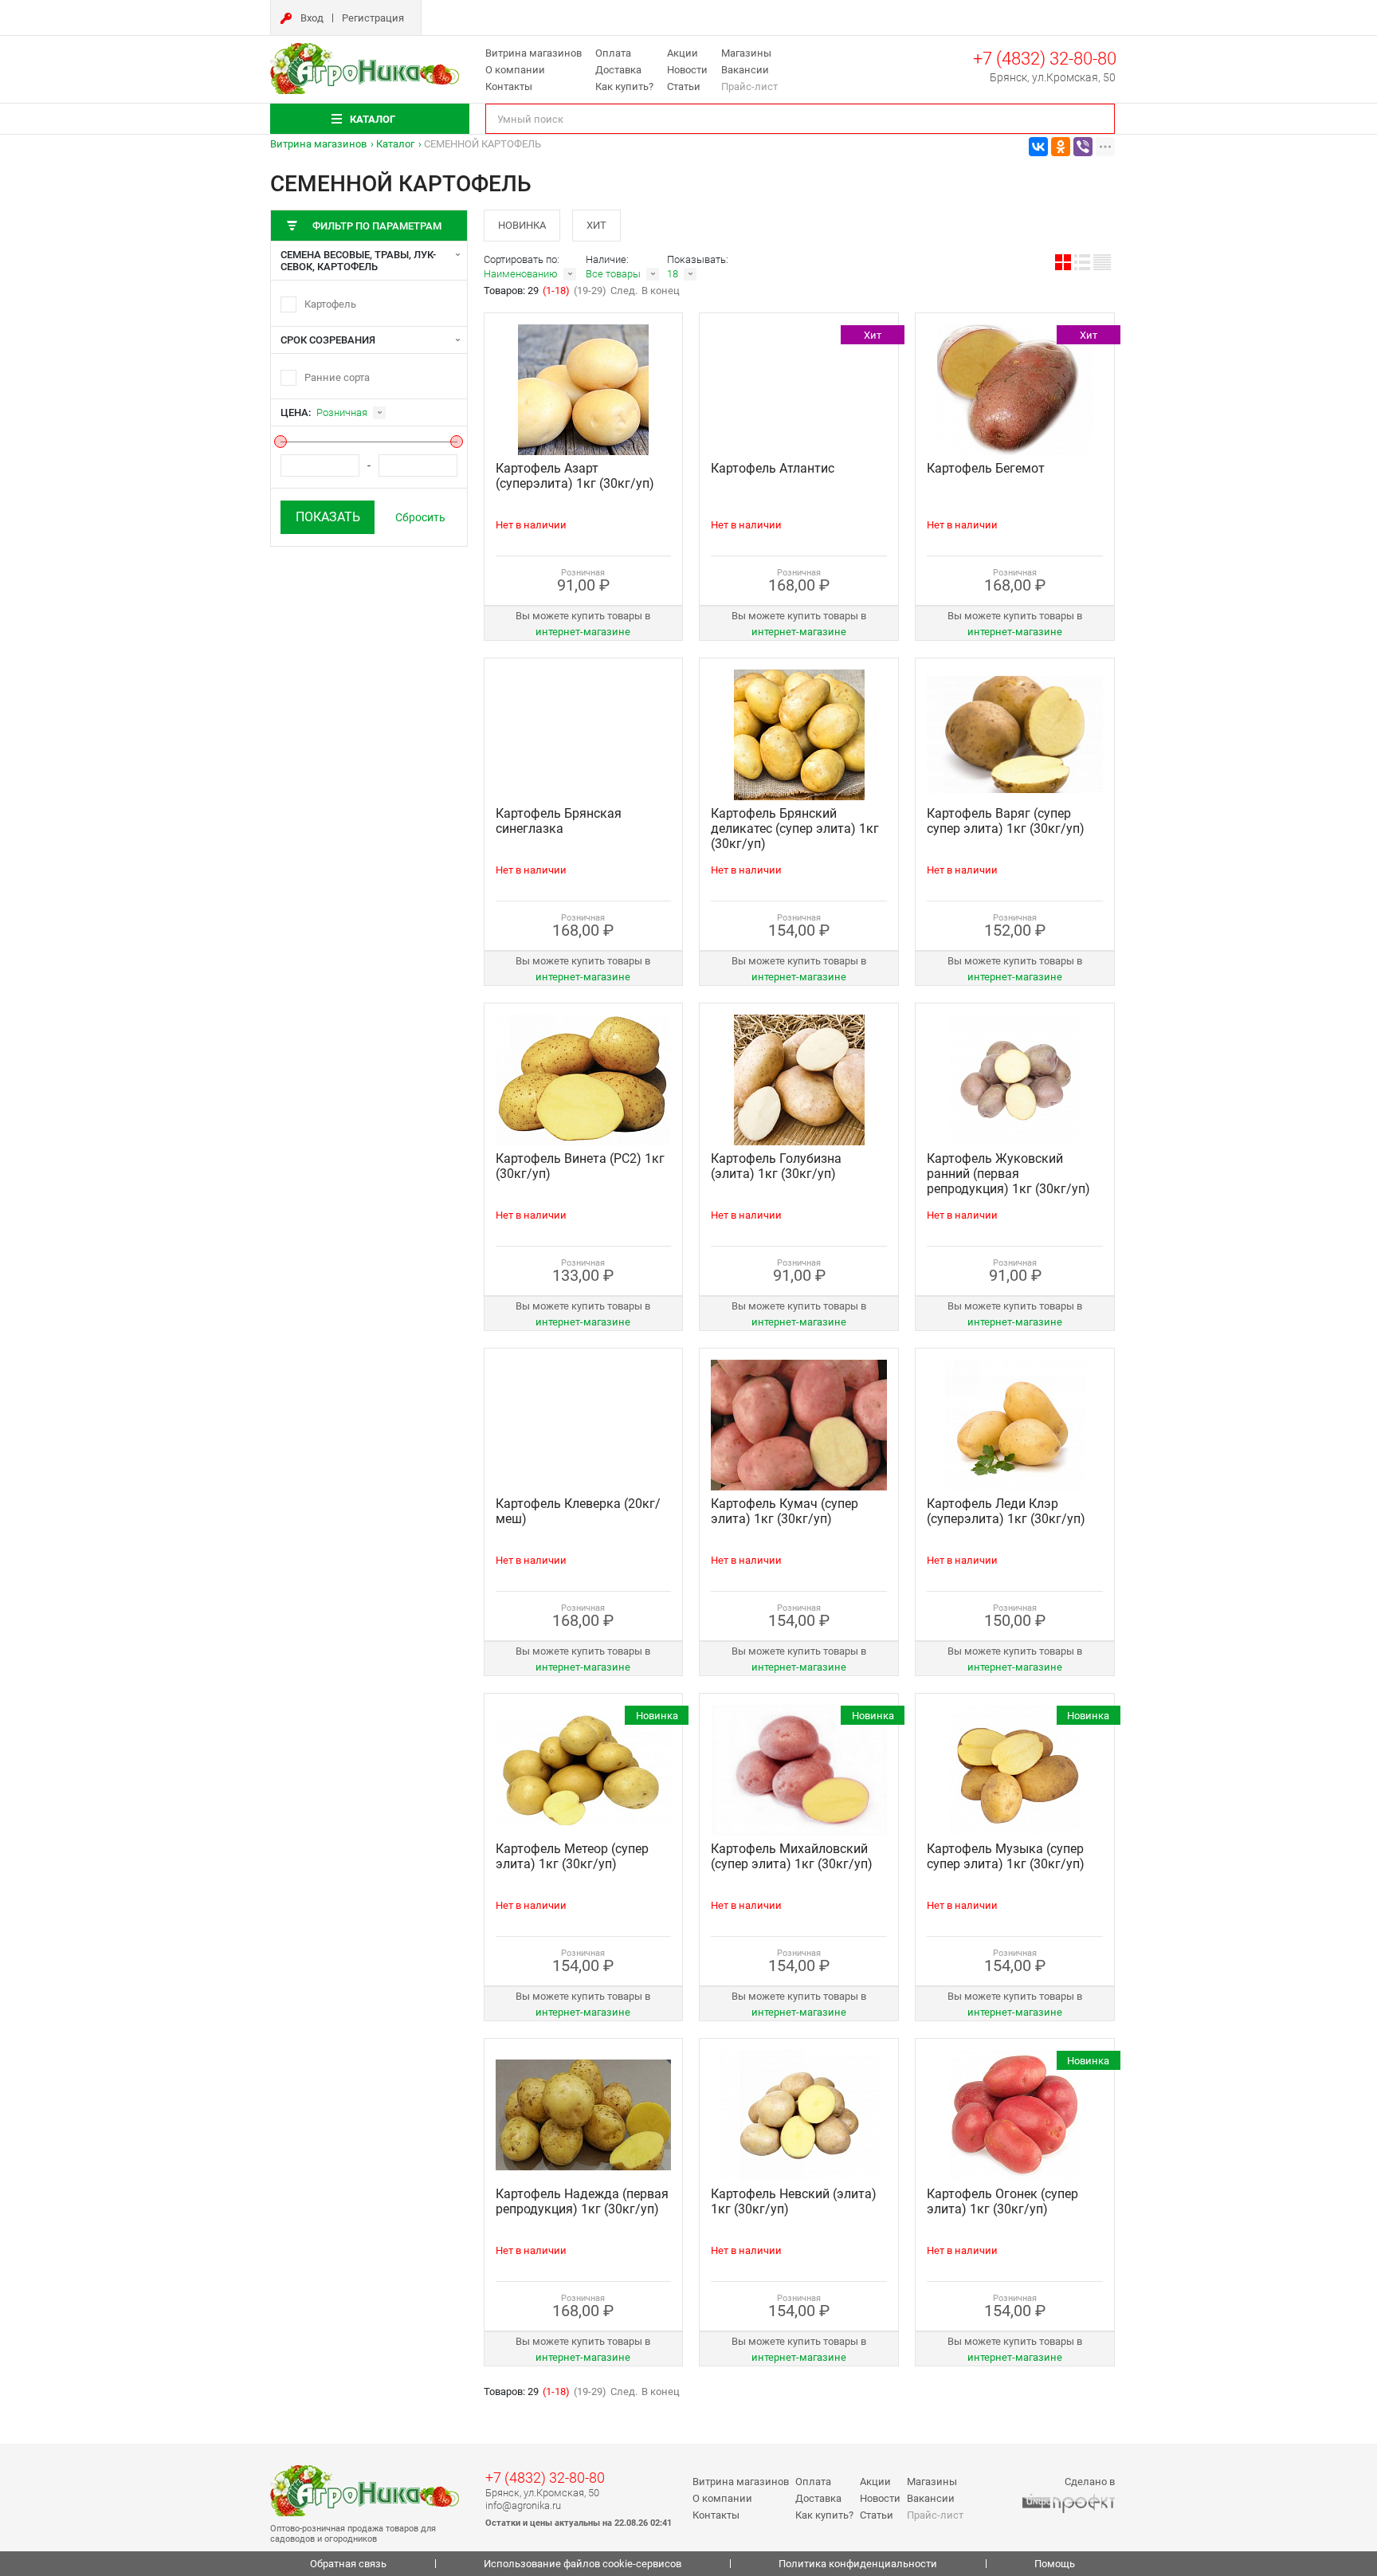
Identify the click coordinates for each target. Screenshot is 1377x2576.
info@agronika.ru (523, 2505)
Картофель (330, 304)
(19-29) (590, 291)
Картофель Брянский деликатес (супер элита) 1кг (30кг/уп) (795, 829)
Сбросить (420, 517)
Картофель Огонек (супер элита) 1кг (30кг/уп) (1002, 2201)
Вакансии (745, 70)
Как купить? (624, 86)
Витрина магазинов (534, 53)
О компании (515, 70)
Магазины (746, 53)
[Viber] (1083, 147)
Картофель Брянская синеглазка (559, 821)
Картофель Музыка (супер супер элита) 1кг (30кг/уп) (1006, 1856)
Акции (683, 53)
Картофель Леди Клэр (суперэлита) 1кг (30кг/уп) (1006, 1511)
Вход (312, 18)
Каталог (395, 144)
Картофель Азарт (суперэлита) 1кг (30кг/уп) (575, 476)
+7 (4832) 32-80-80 (1045, 59)
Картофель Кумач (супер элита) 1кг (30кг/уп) (785, 1511)
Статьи (684, 86)
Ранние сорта (337, 377)
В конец (661, 291)
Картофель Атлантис (773, 468)
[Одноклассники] (1061, 147)
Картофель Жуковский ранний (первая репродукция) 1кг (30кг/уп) (1008, 1174)
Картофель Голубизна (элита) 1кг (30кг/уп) (776, 1166)
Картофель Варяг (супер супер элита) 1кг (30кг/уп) (1006, 821)
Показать (328, 517)
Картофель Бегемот (986, 468)
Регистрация (373, 18)
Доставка (618, 70)
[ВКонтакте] (1038, 147)
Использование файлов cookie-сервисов (583, 2564)
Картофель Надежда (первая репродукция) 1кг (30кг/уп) (582, 2201)
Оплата (613, 53)
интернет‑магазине (583, 632)
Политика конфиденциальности (858, 2564)
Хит (596, 225)
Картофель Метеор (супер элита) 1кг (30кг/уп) (572, 1856)
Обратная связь (348, 2564)
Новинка (522, 225)
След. (624, 291)
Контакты (509, 86)
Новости (687, 70)
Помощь (1055, 2564)
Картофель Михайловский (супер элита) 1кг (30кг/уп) (792, 1856)
